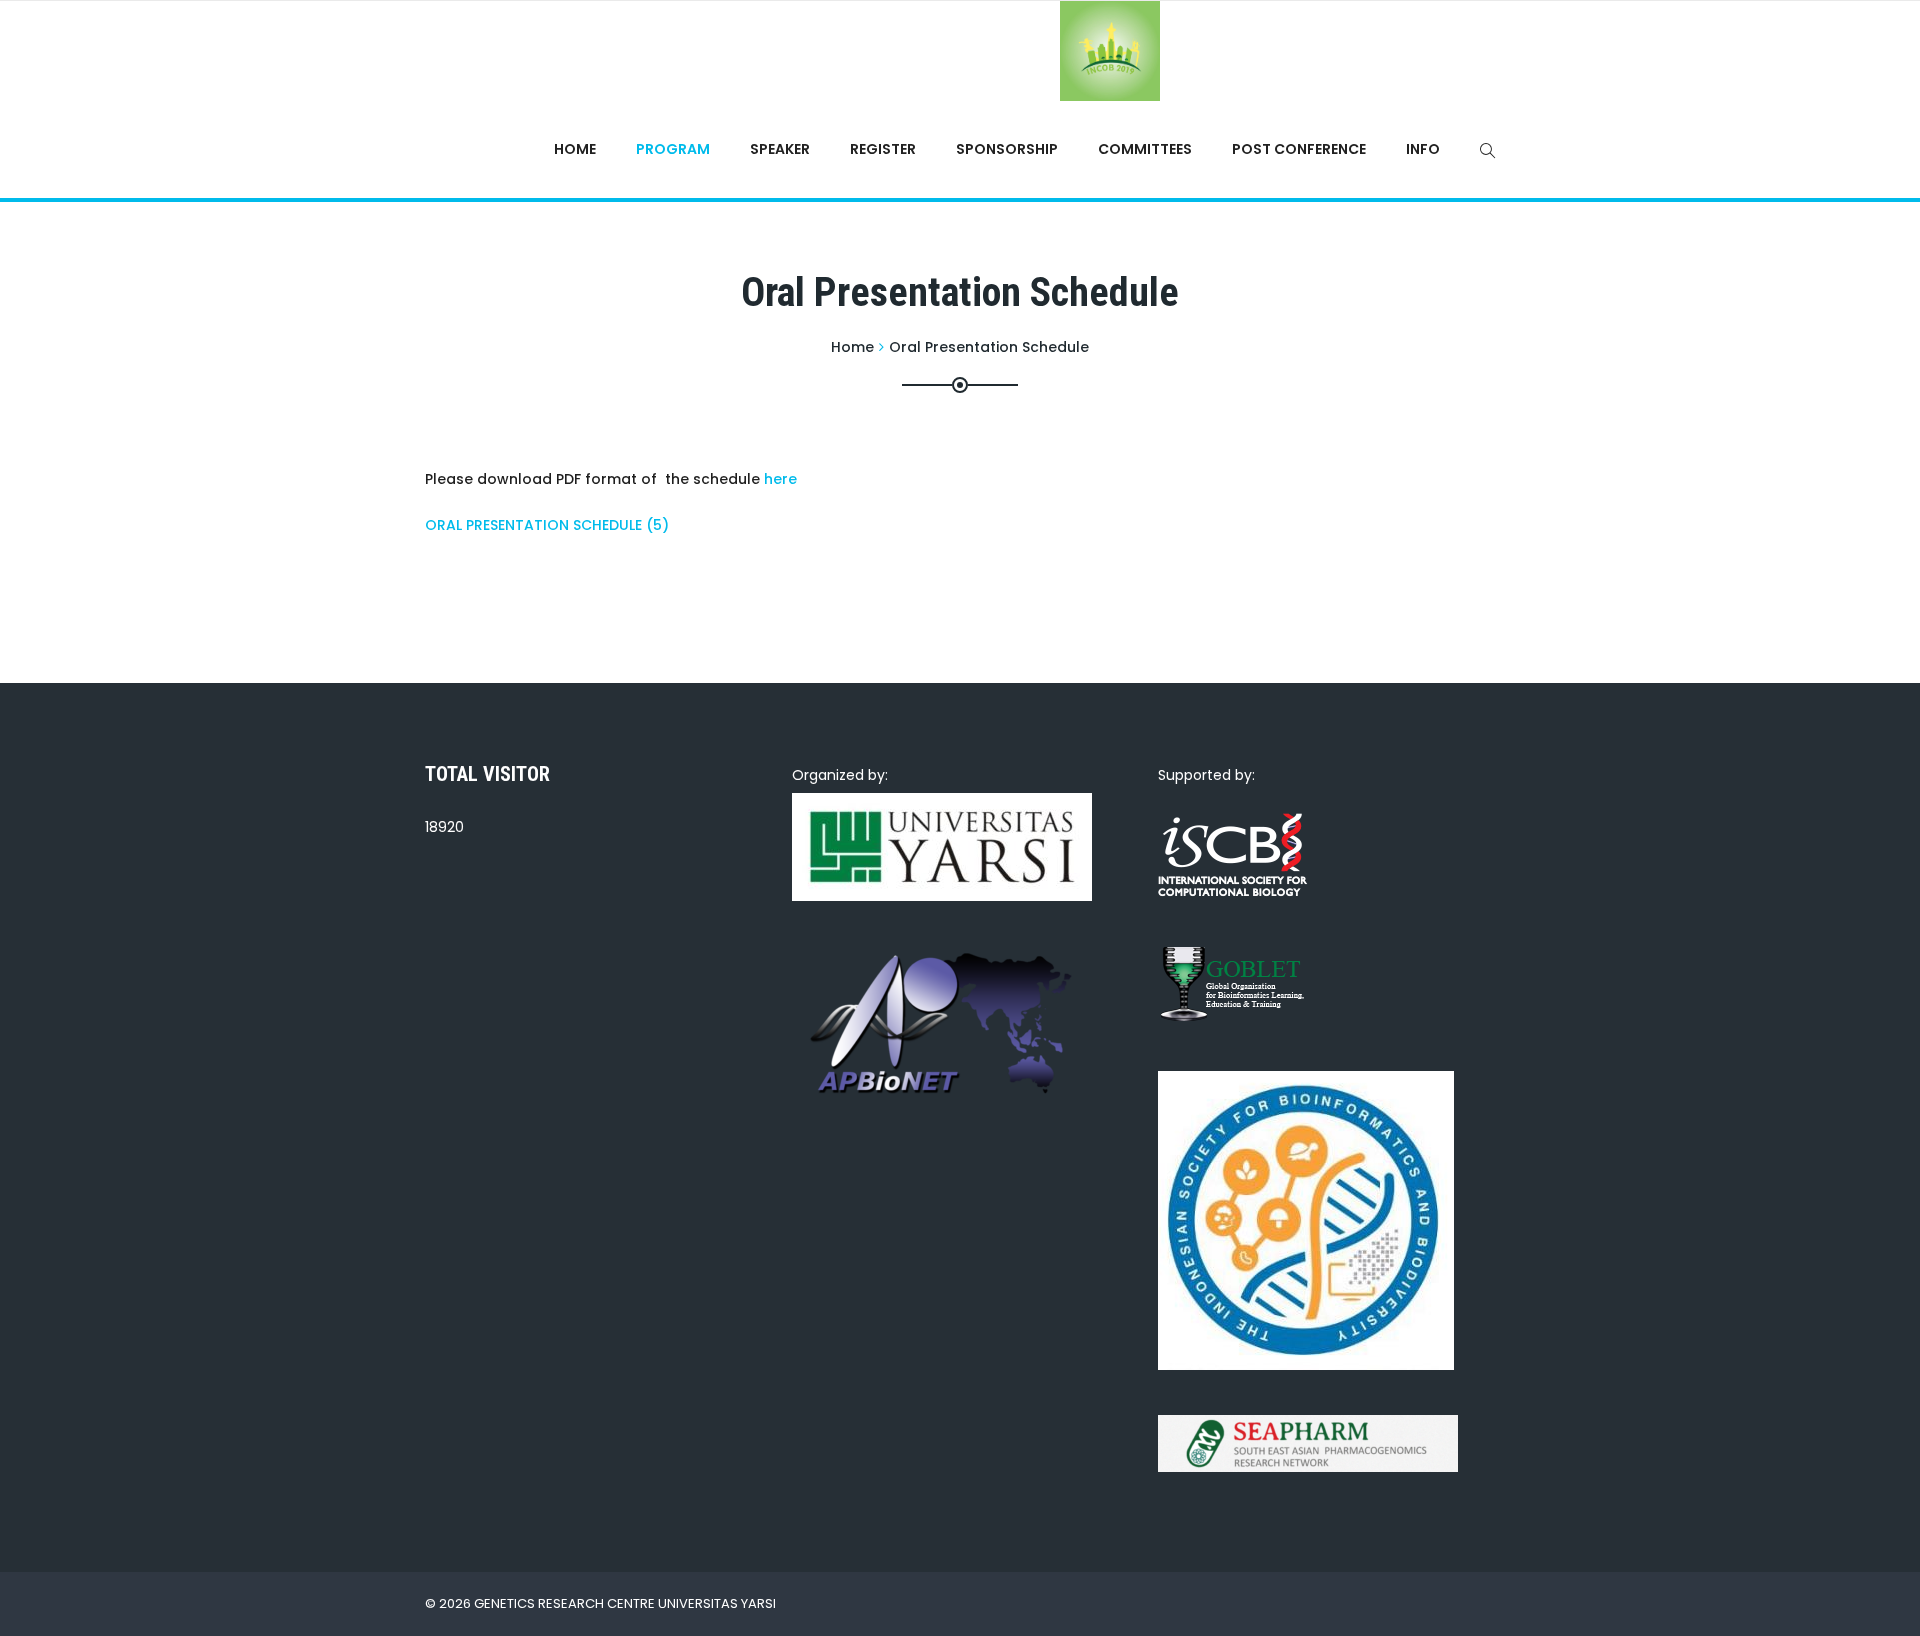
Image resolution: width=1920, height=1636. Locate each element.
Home (575, 149)
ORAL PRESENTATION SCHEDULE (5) (547, 525)
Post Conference (1299, 149)
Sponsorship (1007, 149)
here (780, 479)
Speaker (780, 149)
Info (1423, 149)
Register (883, 149)
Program (673, 149)
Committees (1145, 149)
